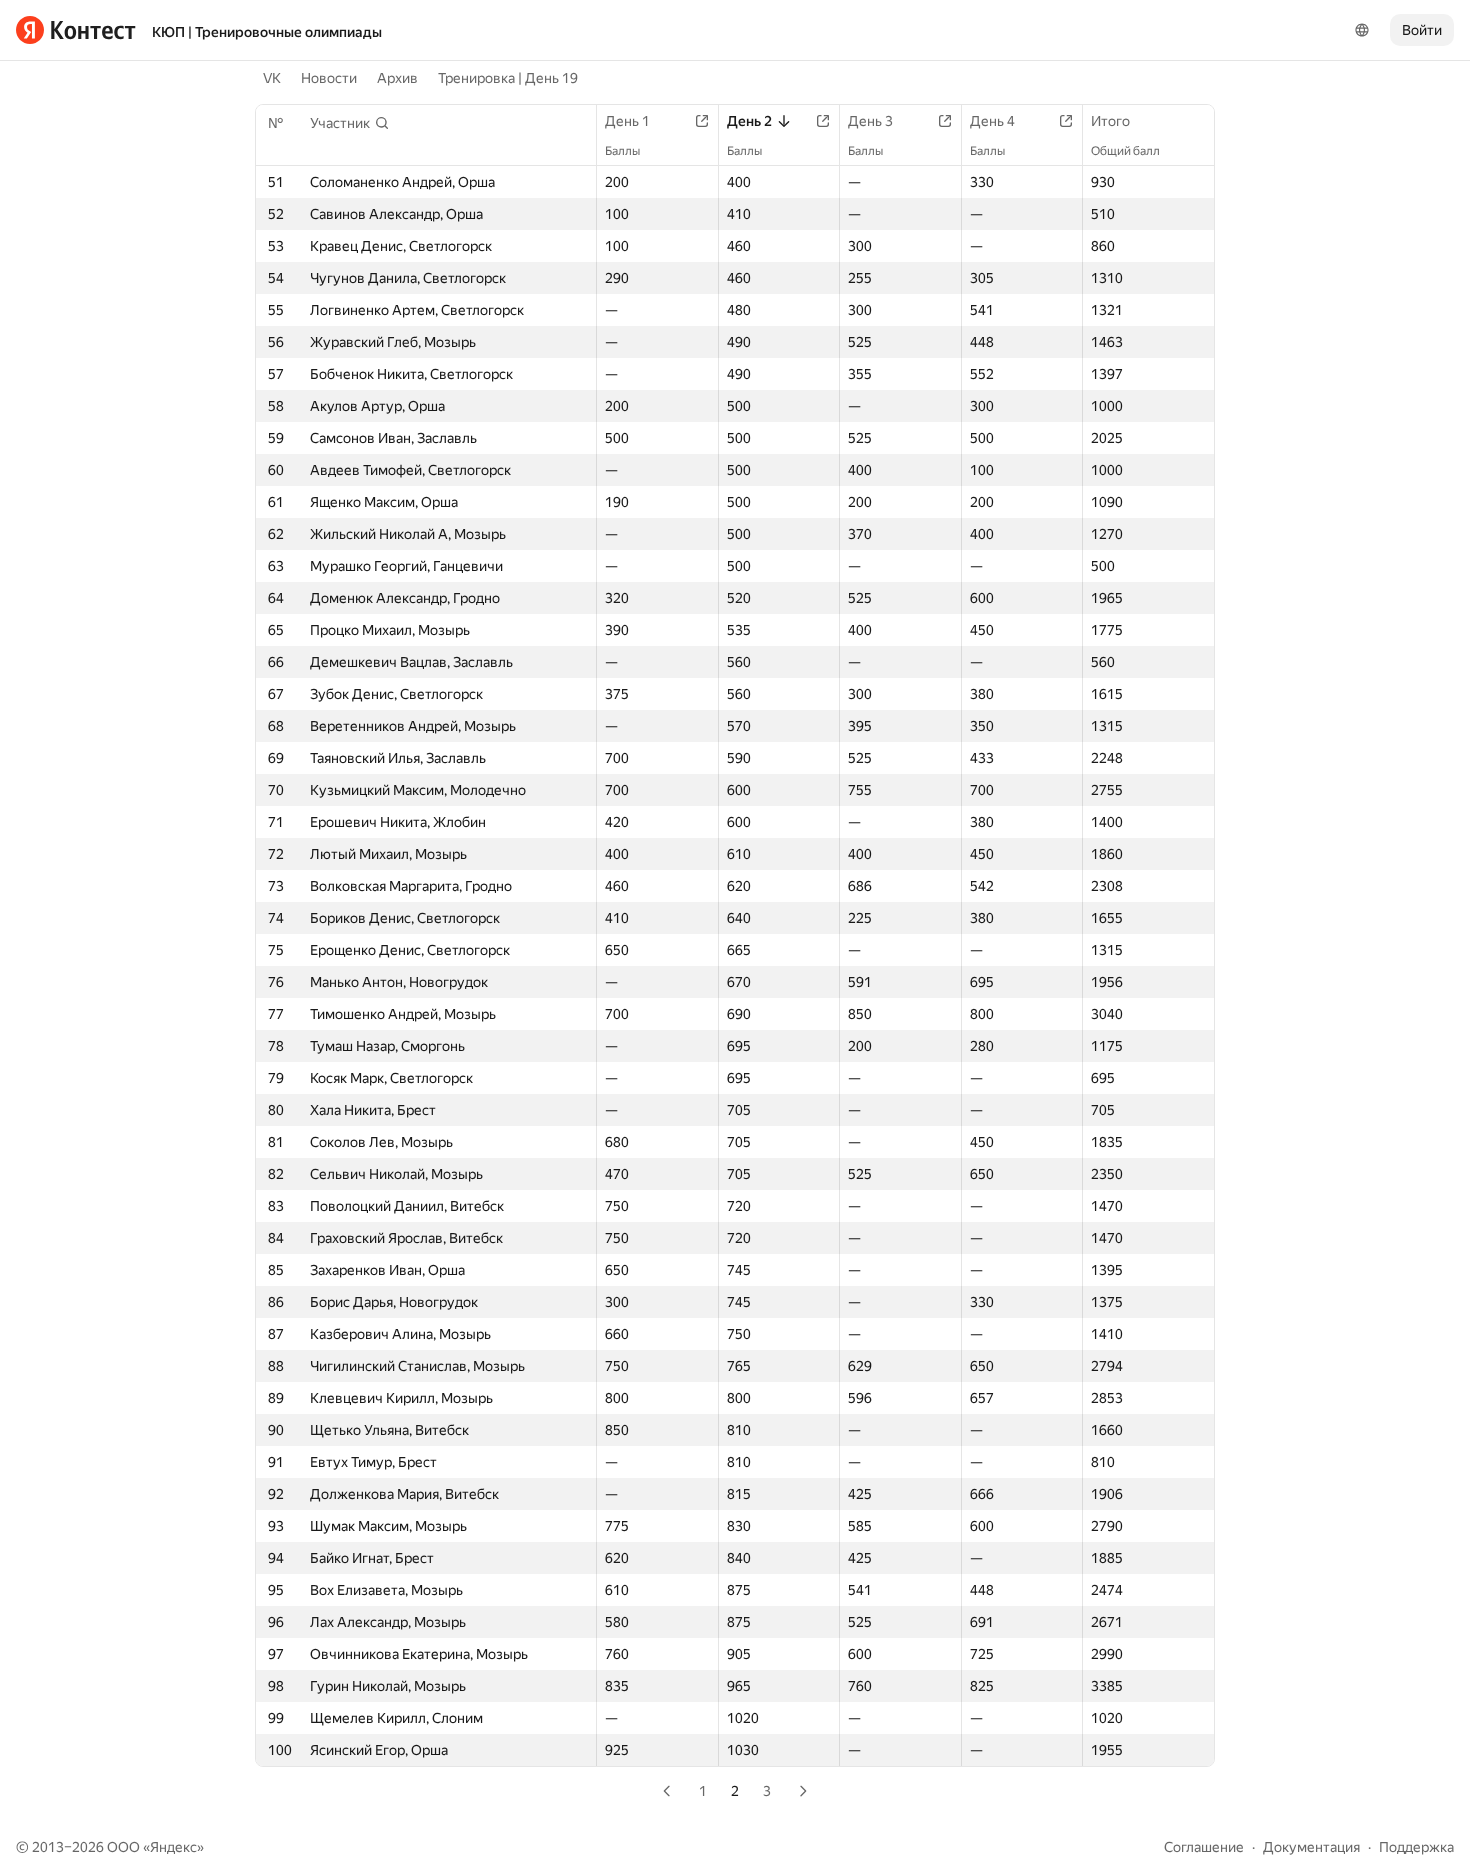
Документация (1311, 1847)
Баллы (622, 151)
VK (272, 78)
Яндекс (173, 1847)
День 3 (870, 121)
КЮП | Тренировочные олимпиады (267, 32)
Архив (397, 78)
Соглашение (1204, 1847)
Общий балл (1125, 151)
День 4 (992, 121)
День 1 (627, 121)
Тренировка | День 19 (508, 78)
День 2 (749, 121)
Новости (329, 78)
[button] (350, 123)
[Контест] (76, 30)
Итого (1110, 121)
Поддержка (1416, 1847)
